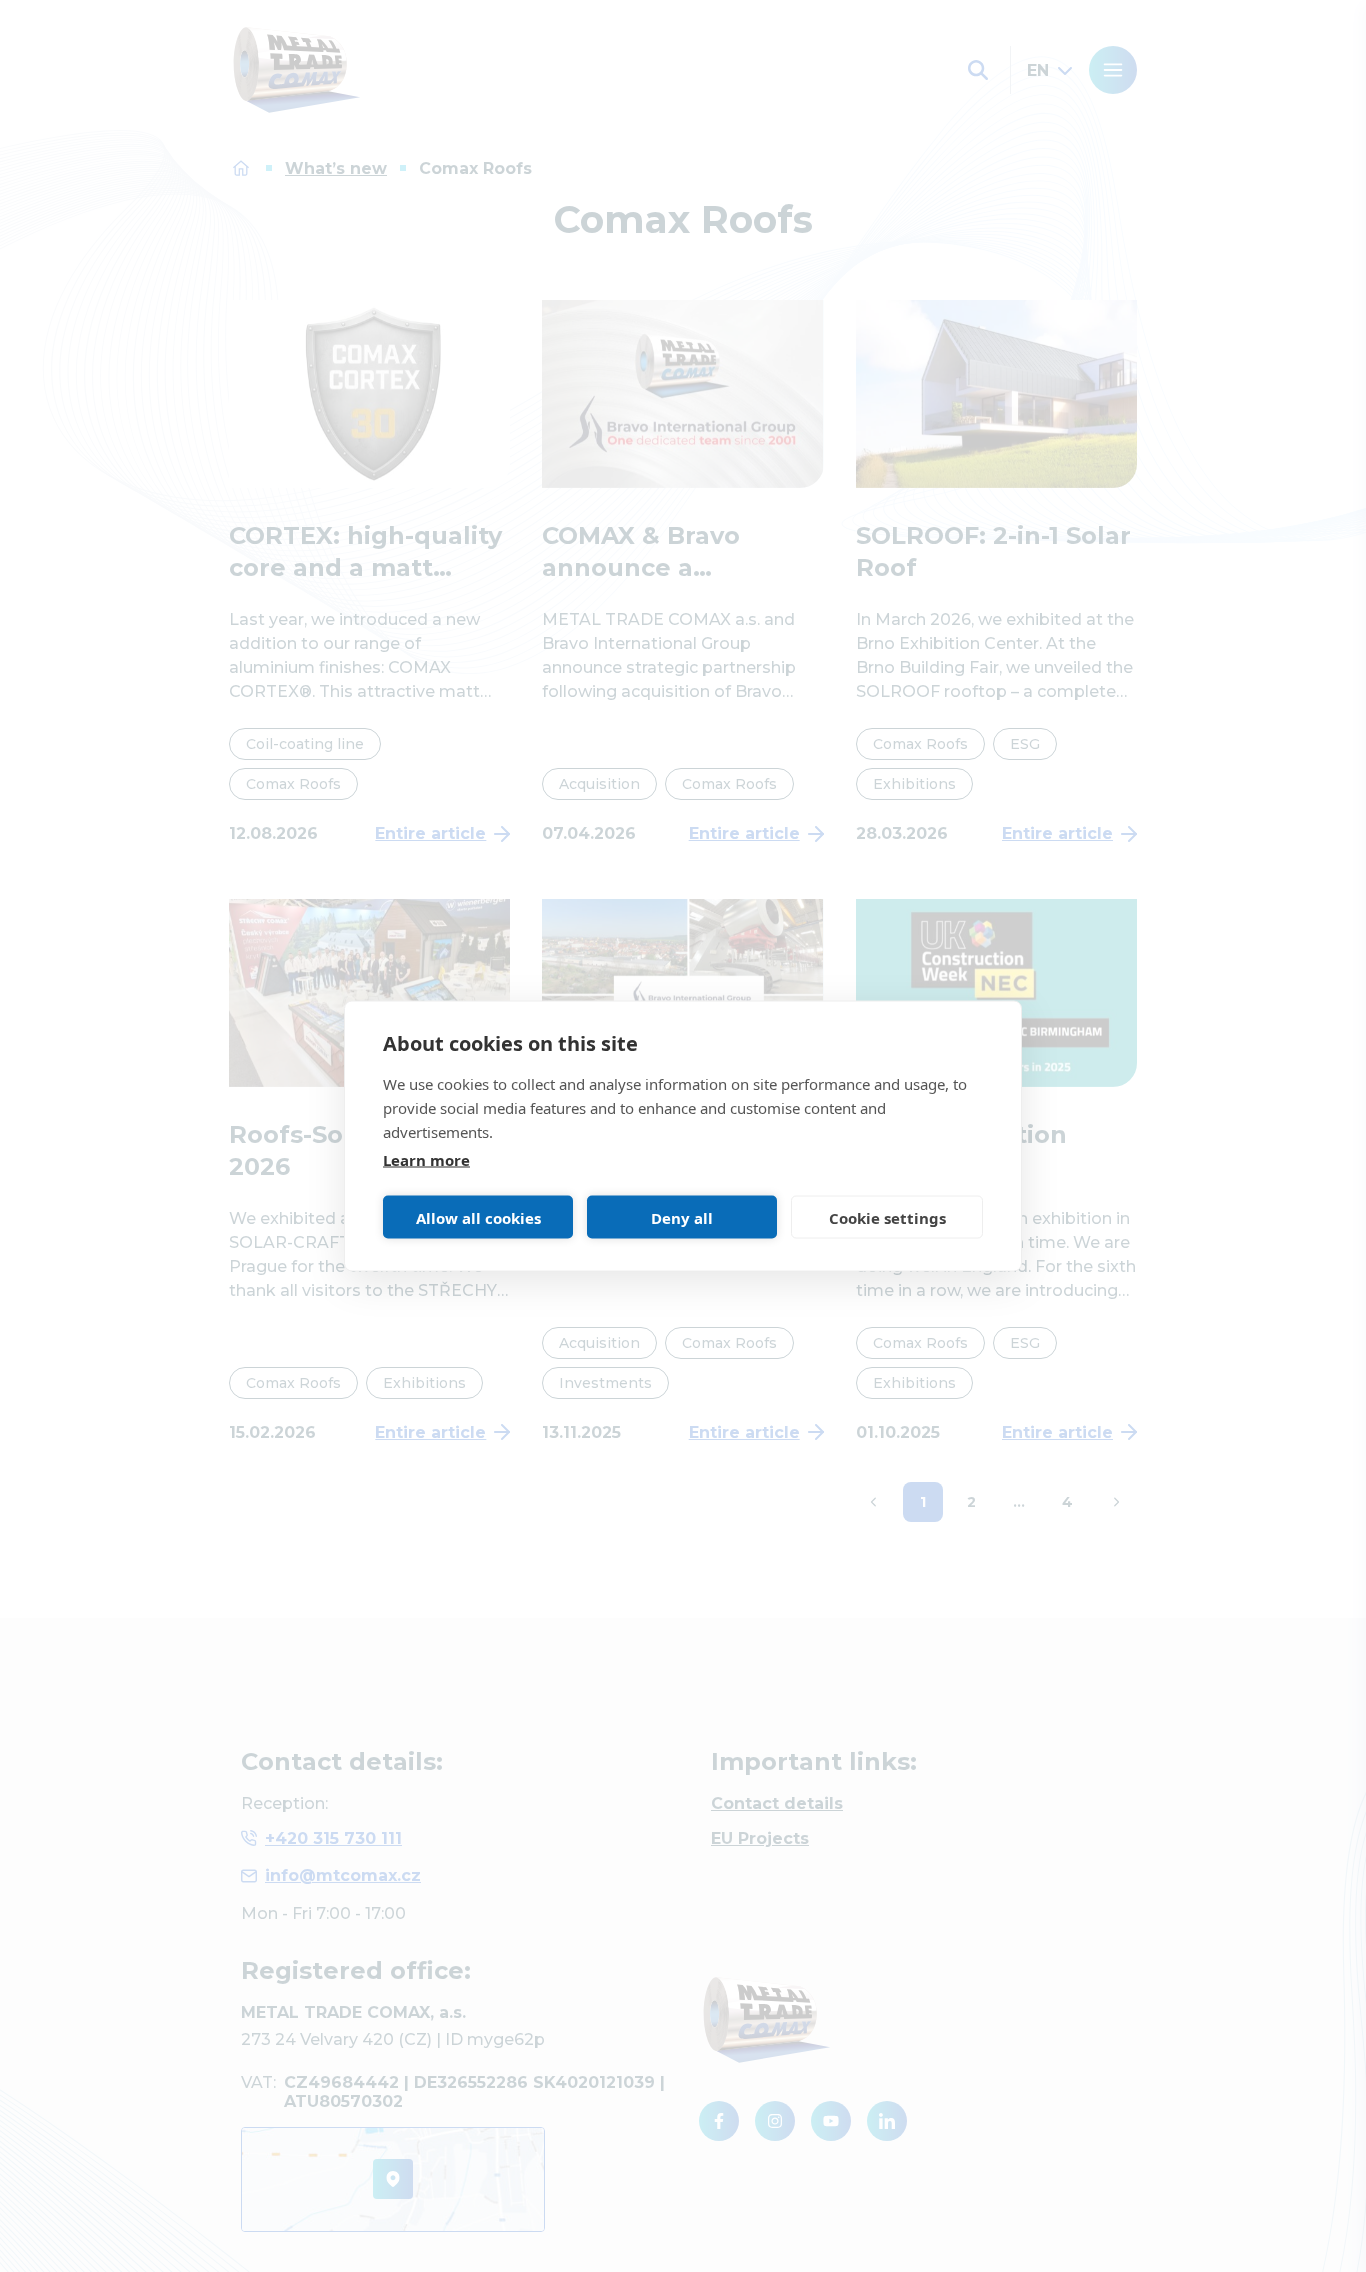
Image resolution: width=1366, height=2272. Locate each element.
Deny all (682, 1217)
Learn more (426, 1160)
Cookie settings (887, 1217)
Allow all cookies (478, 1217)
